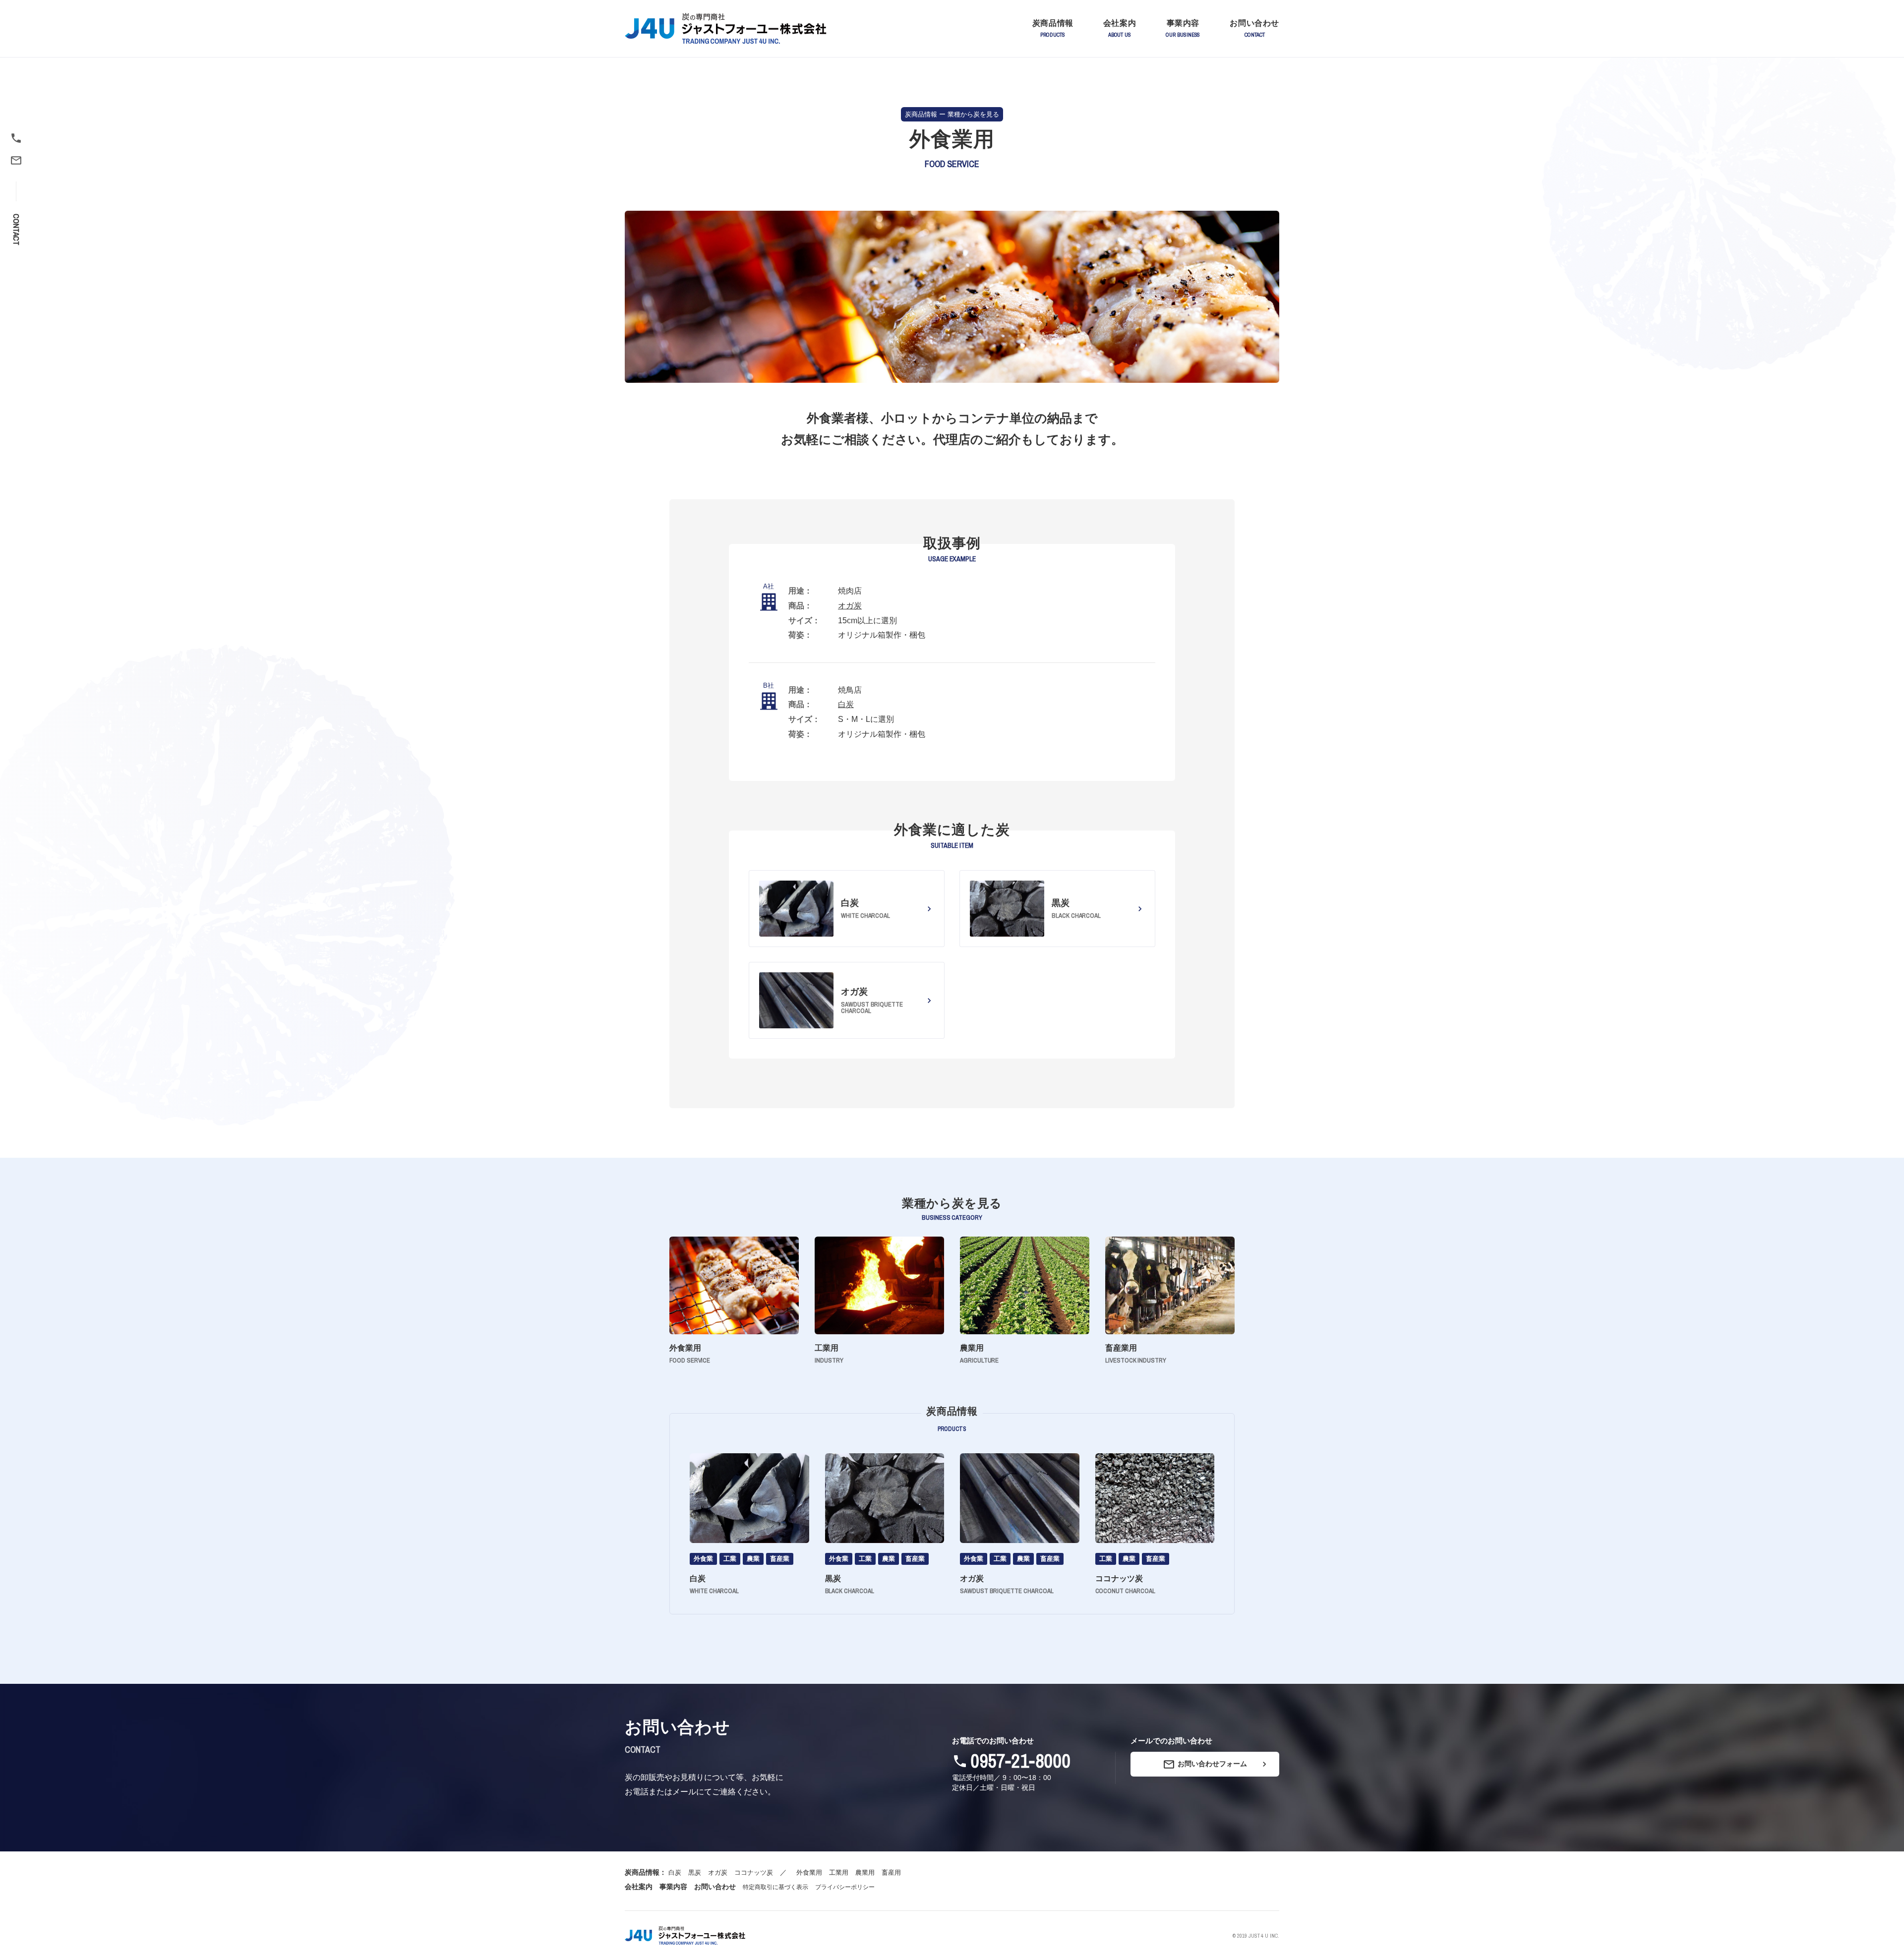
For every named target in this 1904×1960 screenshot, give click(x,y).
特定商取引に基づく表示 (775, 1887)
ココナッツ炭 (754, 1872)
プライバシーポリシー (845, 1887)
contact (16, 230)
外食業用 (809, 1872)
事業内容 (673, 1887)
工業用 (839, 1872)
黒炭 (695, 1872)
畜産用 (891, 1872)
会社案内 (639, 1887)
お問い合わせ (715, 1887)
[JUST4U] (685, 1935)
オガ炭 (850, 606)
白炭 (846, 704)
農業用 (865, 1872)
